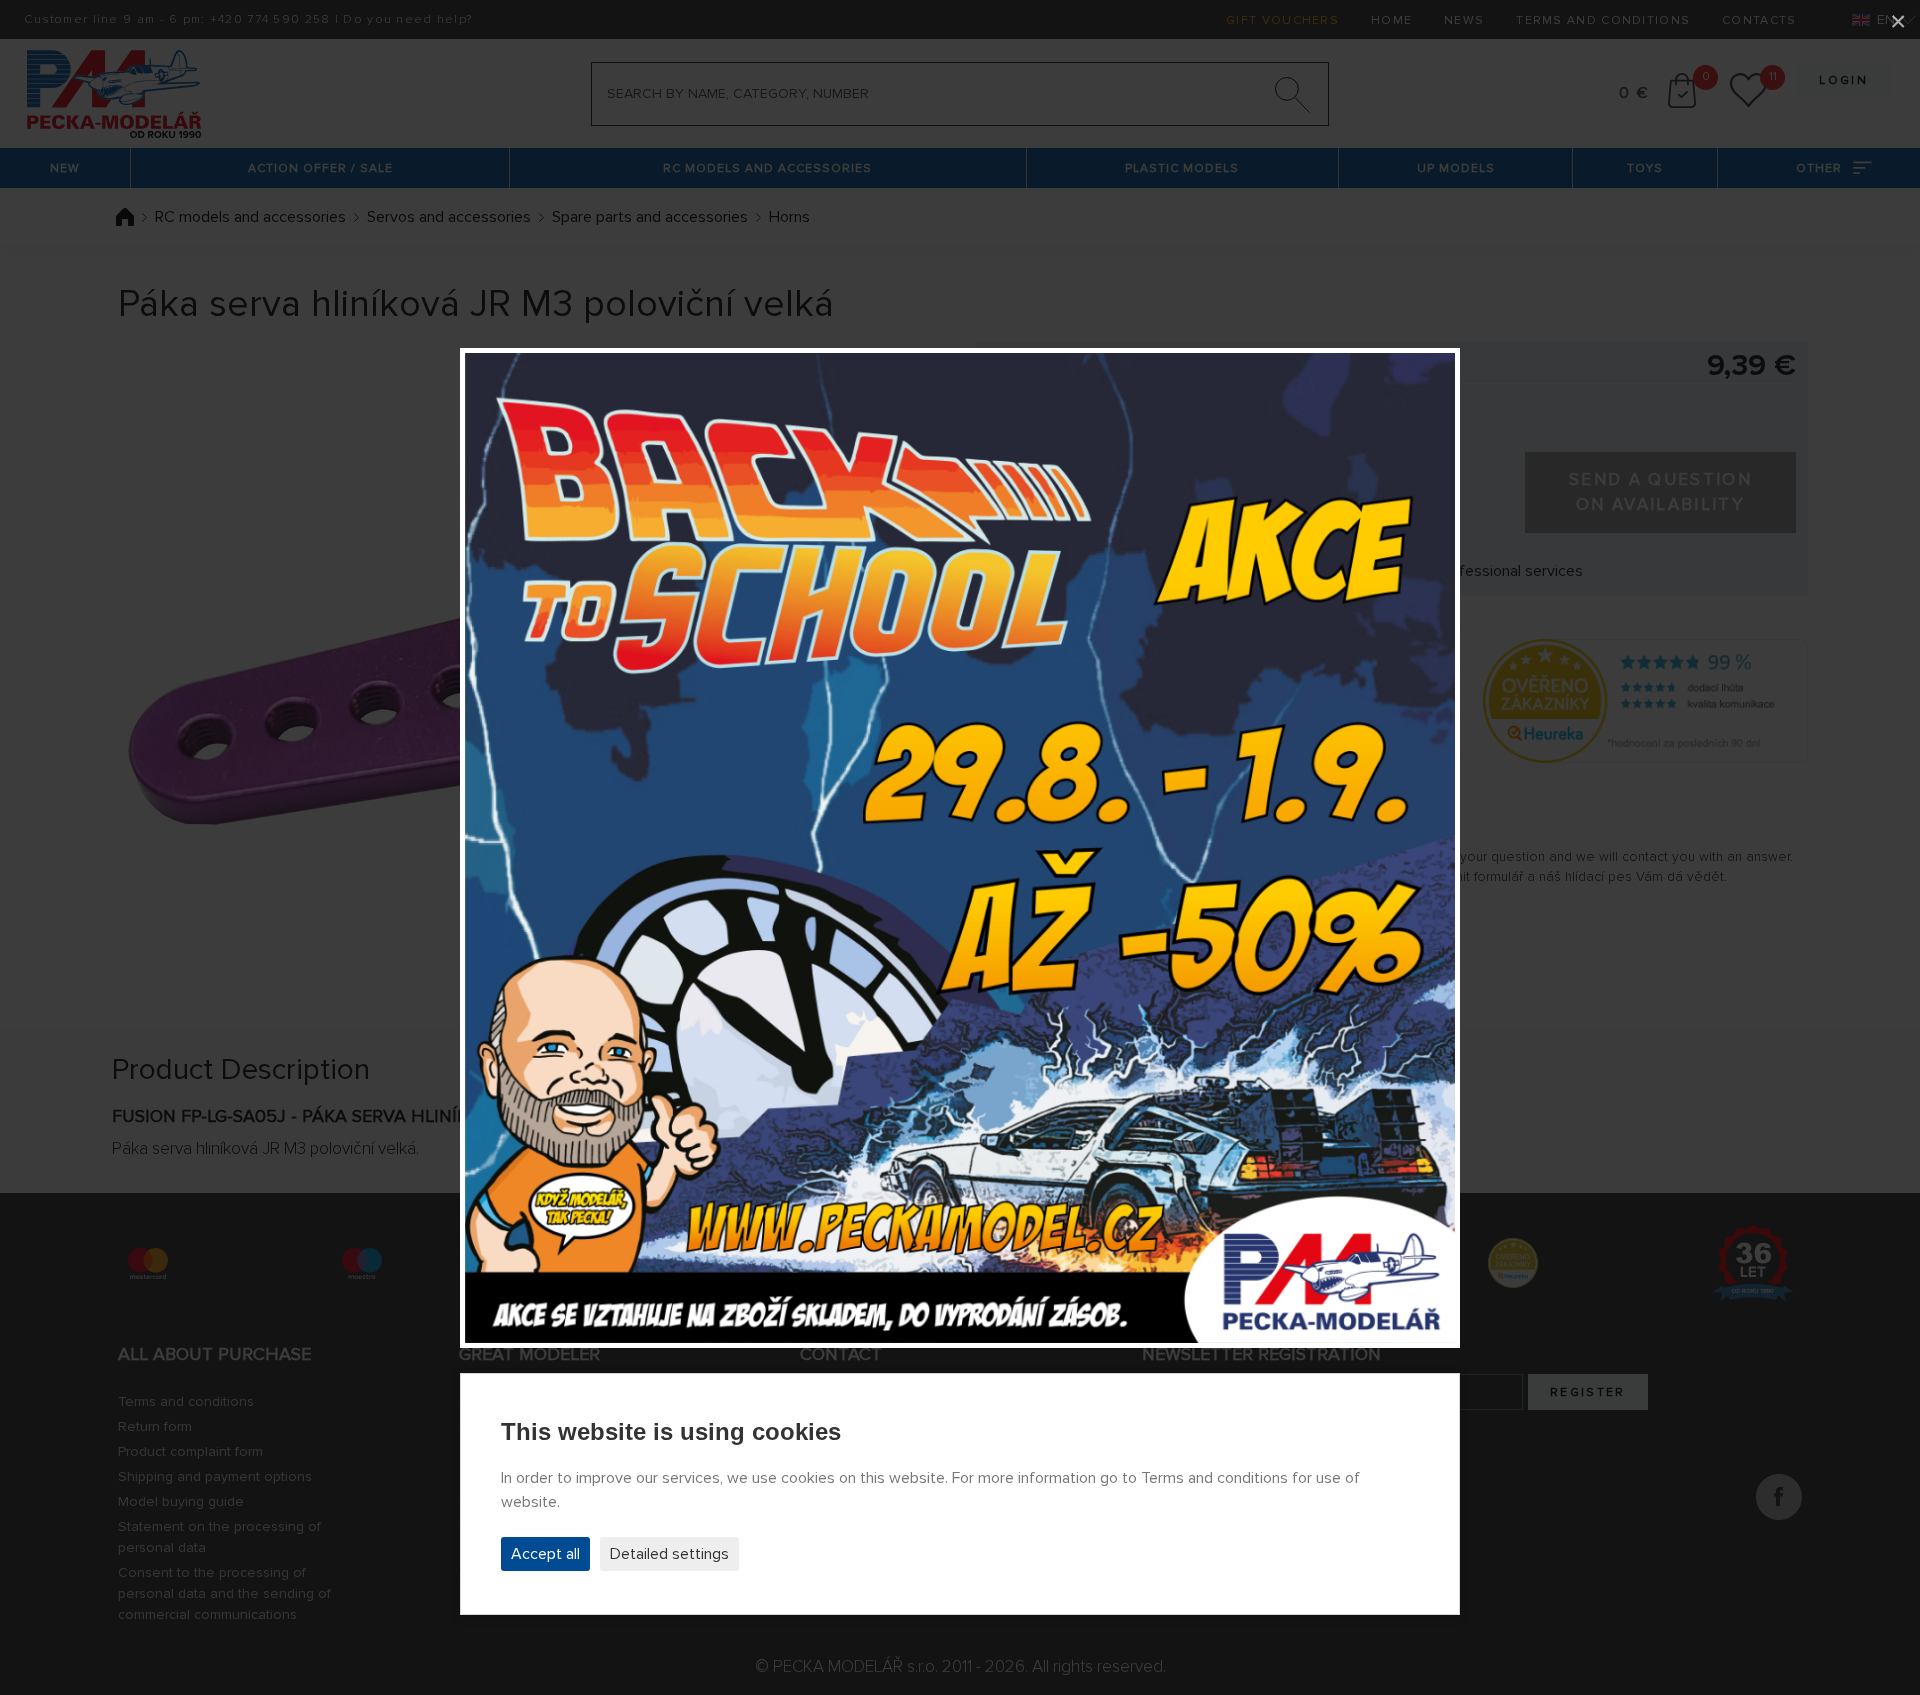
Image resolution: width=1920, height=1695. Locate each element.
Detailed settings (669, 1554)
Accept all (545, 1554)
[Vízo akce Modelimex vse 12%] (960, 848)
